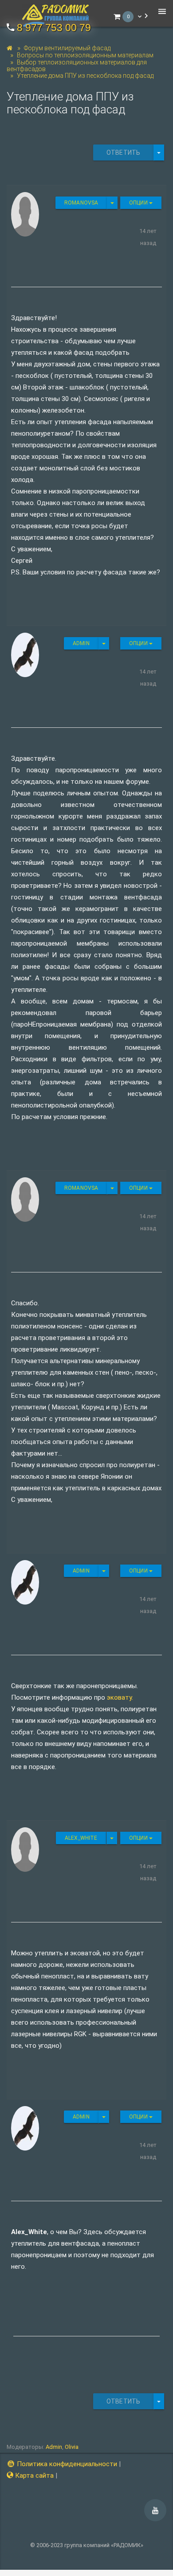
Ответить (123, 152)
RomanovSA (81, 203)
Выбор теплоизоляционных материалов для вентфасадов (77, 66)
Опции (139, 203)
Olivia (72, 2447)
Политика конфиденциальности (66, 2464)
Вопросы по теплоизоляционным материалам (85, 55)
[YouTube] (155, 2510)
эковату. (120, 1697)
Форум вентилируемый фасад (67, 48)
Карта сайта (33, 2476)
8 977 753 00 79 (54, 28)
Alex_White (81, 1838)
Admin (81, 643)
